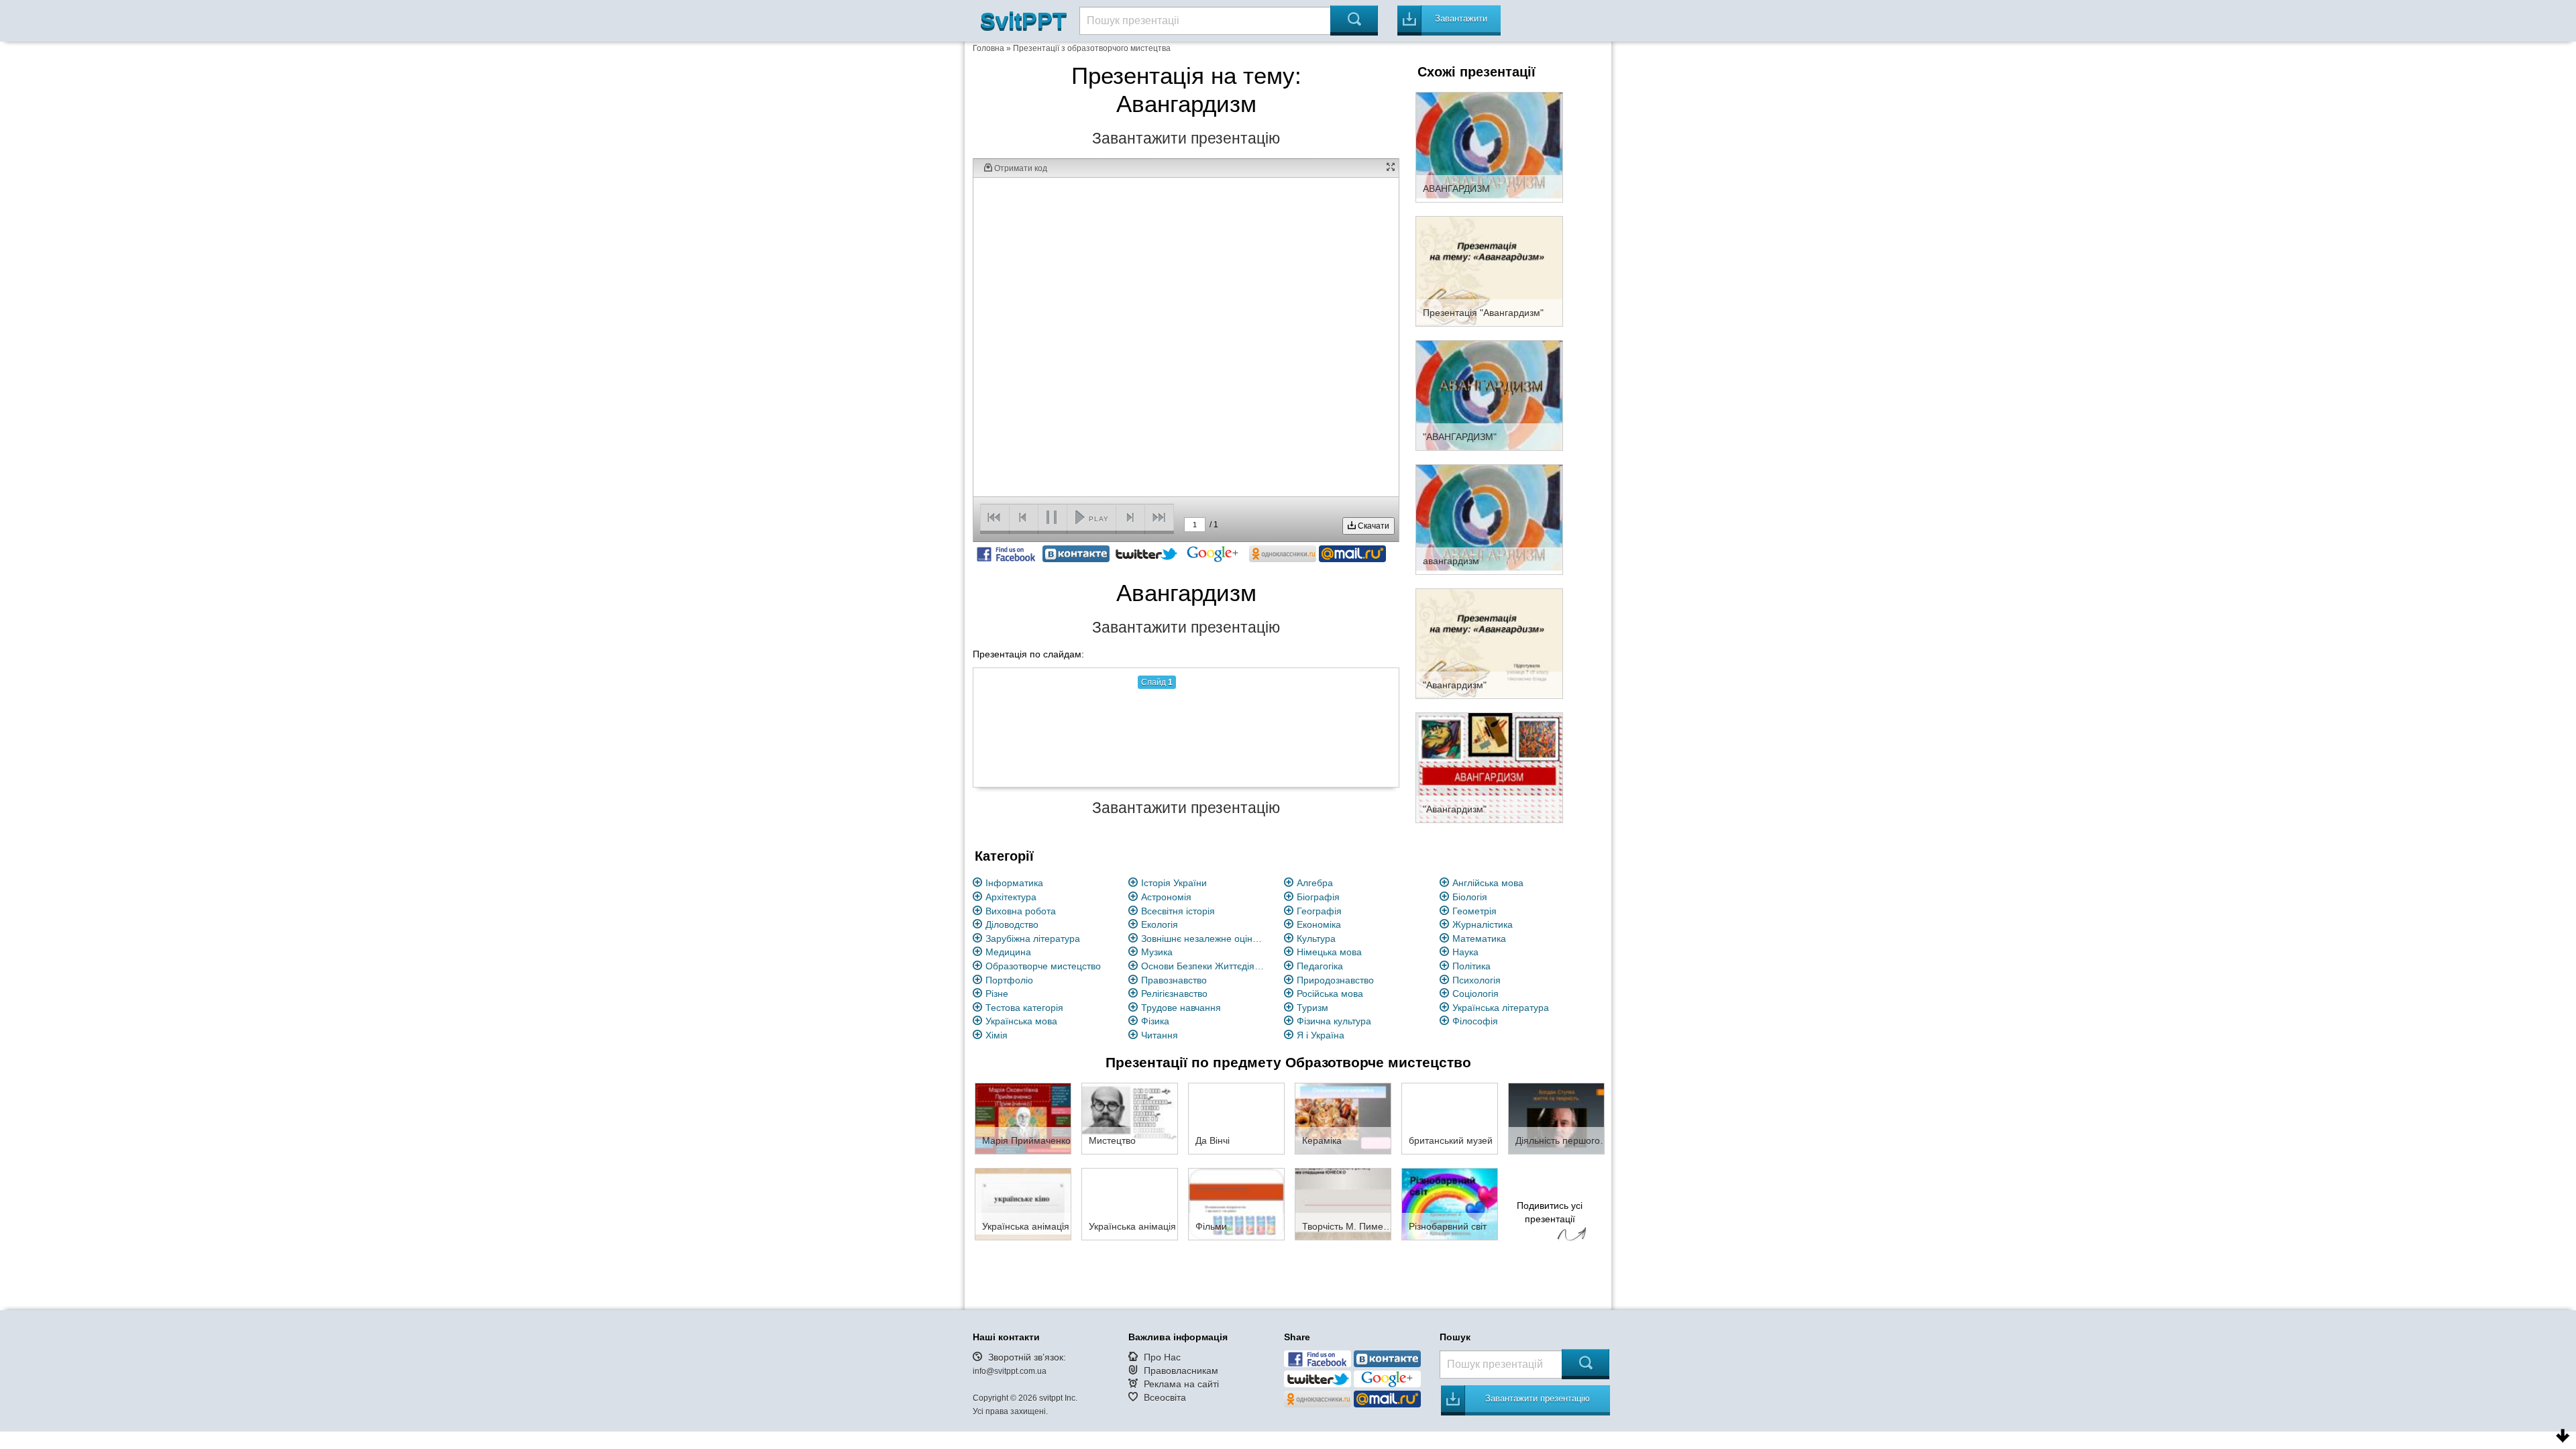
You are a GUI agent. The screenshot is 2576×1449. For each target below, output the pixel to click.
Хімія (997, 1035)
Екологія (1160, 924)
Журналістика (1483, 924)
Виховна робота (1021, 911)
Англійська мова (1488, 883)
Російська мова (1330, 994)
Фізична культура (1334, 1021)
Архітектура (1011, 897)
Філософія (1475, 1021)
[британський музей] (1450, 1118)
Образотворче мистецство (1043, 966)
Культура (1316, 938)
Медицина (1008, 952)
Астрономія (1166, 897)
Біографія (1318, 897)
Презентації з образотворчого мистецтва (1092, 48)
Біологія (1470, 897)
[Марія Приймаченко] (1023, 1118)
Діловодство (1012, 924)
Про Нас (1162, 1357)
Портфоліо (1009, 980)
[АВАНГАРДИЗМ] (1489, 146)
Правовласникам (1181, 1371)
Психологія (1477, 980)
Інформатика (1014, 883)
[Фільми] (1236, 1203)
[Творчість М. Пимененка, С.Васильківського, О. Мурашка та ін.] (1343, 1203)
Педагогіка (1320, 966)
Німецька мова (1329, 952)
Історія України (1174, 883)
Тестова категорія (1024, 1008)
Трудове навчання (1181, 1008)
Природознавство (1335, 980)
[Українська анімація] (1023, 1203)
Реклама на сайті (1181, 1384)
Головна (988, 48)
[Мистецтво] (1130, 1118)
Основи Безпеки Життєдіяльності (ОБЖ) (1205, 966)
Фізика (1155, 1021)
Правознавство (1174, 980)
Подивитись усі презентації (1550, 1212)
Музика (1157, 952)
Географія (1319, 911)
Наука (1465, 952)
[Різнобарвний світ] (1450, 1203)
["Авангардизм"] (1489, 643)
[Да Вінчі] (1236, 1118)
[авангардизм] (1489, 519)
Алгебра (1315, 883)
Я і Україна (1321, 1035)
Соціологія (1475, 994)
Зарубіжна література (1033, 938)
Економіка (1319, 924)
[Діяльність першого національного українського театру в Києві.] (1556, 1118)
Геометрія (1474, 911)
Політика (1471, 966)
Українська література (1501, 1008)
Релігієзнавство (1174, 994)
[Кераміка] (1343, 1118)
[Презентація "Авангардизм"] (1489, 270)
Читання (1160, 1035)
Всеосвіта (1165, 1397)
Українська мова (1021, 1021)
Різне (997, 994)
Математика (1479, 938)
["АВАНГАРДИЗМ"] (1489, 394)
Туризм (1312, 1008)
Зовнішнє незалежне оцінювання (1205, 938)
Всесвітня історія (1178, 911)
